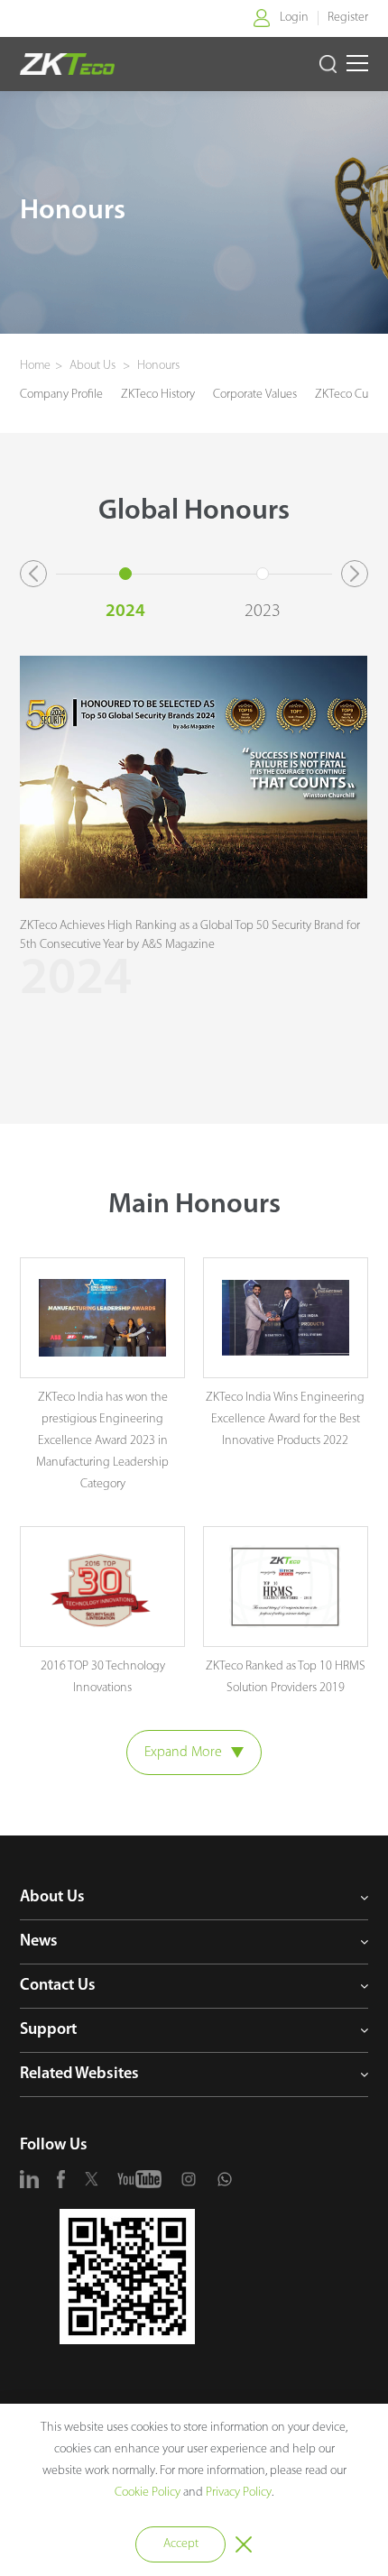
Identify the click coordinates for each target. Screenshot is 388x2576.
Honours (157, 366)
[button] (33, 574)
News (39, 1942)
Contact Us (58, 1986)
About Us (94, 366)
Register (348, 18)
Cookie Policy (148, 2493)
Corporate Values (255, 395)
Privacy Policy (239, 2493)
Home (35, 366)
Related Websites (79, 2075)
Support (48, 2030)
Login (294, 18)
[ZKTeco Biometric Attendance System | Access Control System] (67, 64)
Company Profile (61, 395)
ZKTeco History (158, 395)
